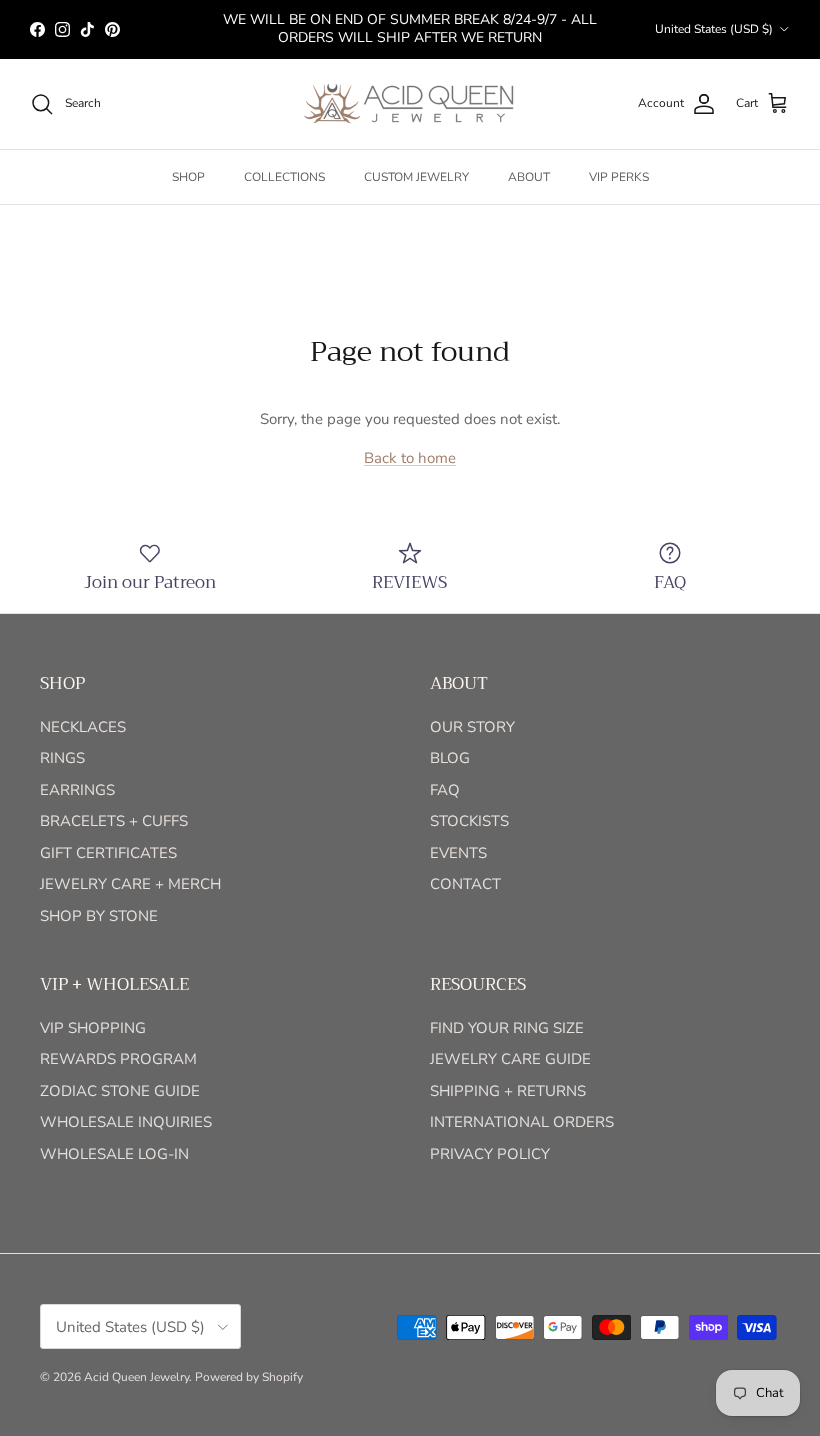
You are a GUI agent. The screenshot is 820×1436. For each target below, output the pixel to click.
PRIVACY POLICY (490, 1154)
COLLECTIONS (284, 177)
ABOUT (529, 177)
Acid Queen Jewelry (136, 1377)
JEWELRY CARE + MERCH (130, 884)
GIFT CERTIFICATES (108, 853)
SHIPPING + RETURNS (508, 1091)
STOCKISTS (469, 821)
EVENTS (458, 853)
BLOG (450, 758)
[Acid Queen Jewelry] (410, 104)
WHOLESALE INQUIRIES (126, 1122)
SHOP (188, 177)
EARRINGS (77, 790)
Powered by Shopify (249, 1377)
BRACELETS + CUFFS (114, 821)
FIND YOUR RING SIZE (507, 1028)
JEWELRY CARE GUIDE (510, 1059)
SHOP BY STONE (99, 916)
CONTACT (465, 884)
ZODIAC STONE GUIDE (120, 1091)
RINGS (62, 758)
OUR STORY (472, 727)
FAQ (445, 790)
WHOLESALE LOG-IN (114, 1154)
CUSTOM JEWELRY (416, 177)
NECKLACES (83, 727)
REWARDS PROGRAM (118, 1059)
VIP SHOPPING (93, 1028)
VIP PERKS (619, 177)
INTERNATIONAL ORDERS (522, 1122)
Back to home (410, 458)
